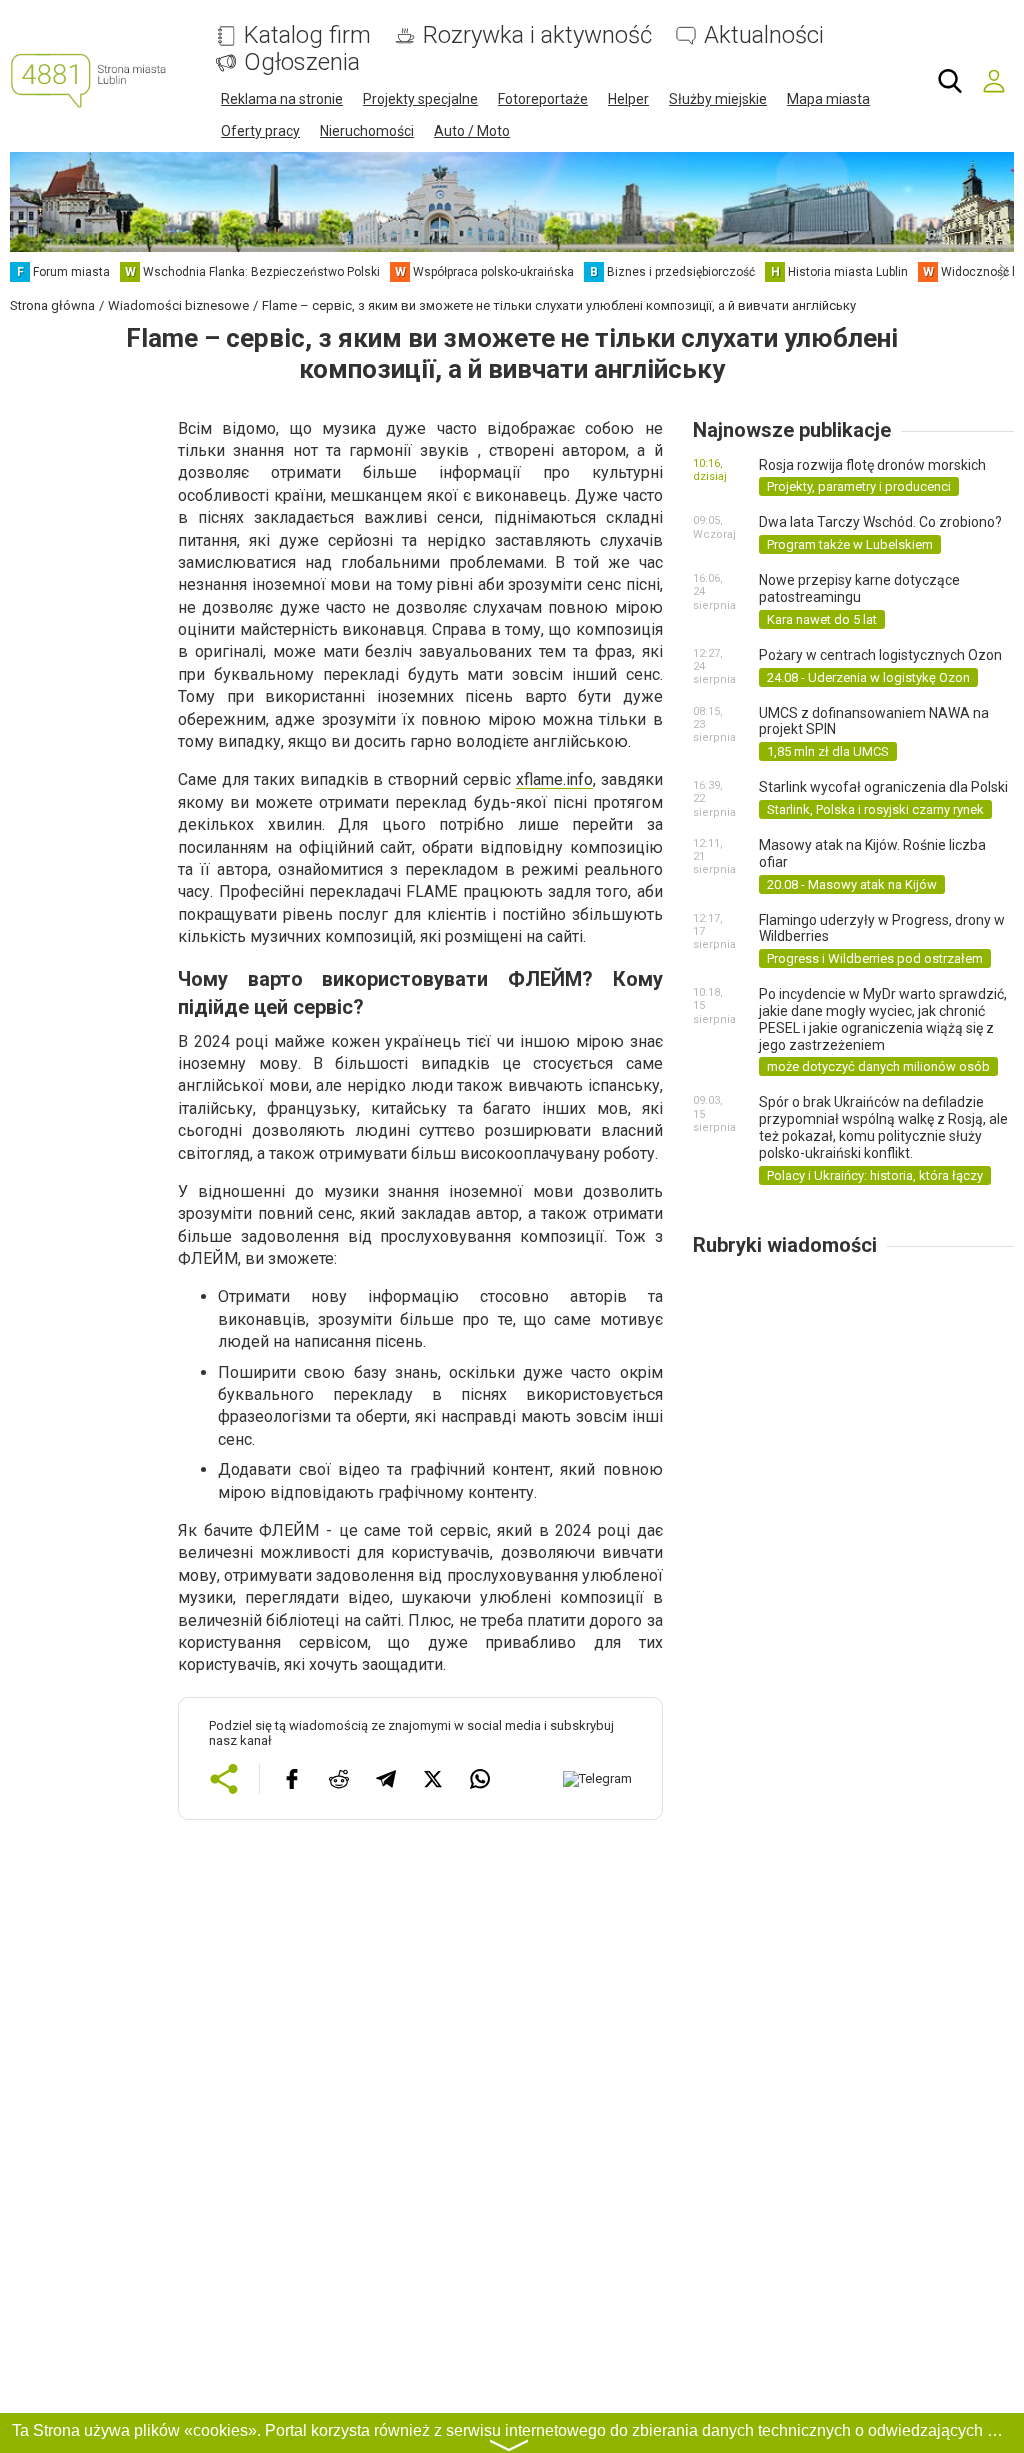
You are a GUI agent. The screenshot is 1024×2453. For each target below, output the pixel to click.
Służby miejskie (718, 99)
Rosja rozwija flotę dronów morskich (872, 465)
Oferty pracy (260, 131)
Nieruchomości (367, 131)
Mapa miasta (828, 99)
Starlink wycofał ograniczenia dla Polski (883, 787)
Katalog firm (307, 35)
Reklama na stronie (282, 99)
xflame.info (554, 779)
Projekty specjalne (420, 99)
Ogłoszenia (302, 62)
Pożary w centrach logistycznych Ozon (880, 655)
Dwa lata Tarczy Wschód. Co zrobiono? (880, 522)
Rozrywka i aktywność (537, 35)
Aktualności (764, 35)
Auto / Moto (472, 131)
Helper (628, 99)
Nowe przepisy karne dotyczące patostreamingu (859, 588)
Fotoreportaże (543, 99)
